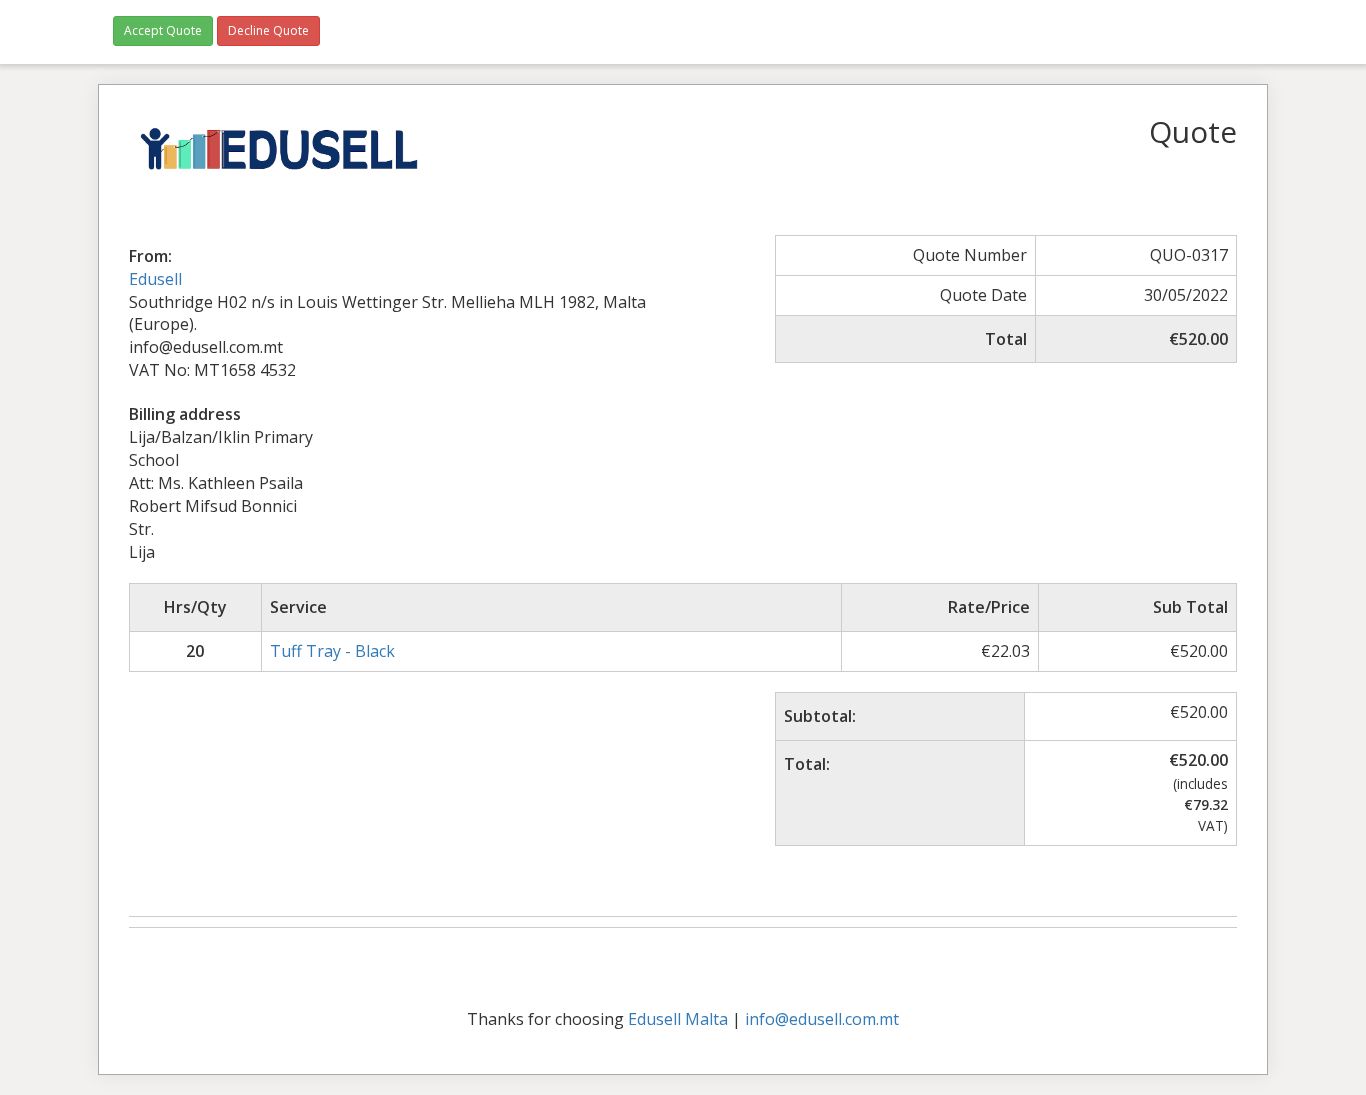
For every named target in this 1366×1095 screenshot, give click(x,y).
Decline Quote (268, 30)
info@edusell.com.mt (822, 1019)
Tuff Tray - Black (332, 651)
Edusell (155, 279)
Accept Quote (163, 30)
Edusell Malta (678, 1019)
